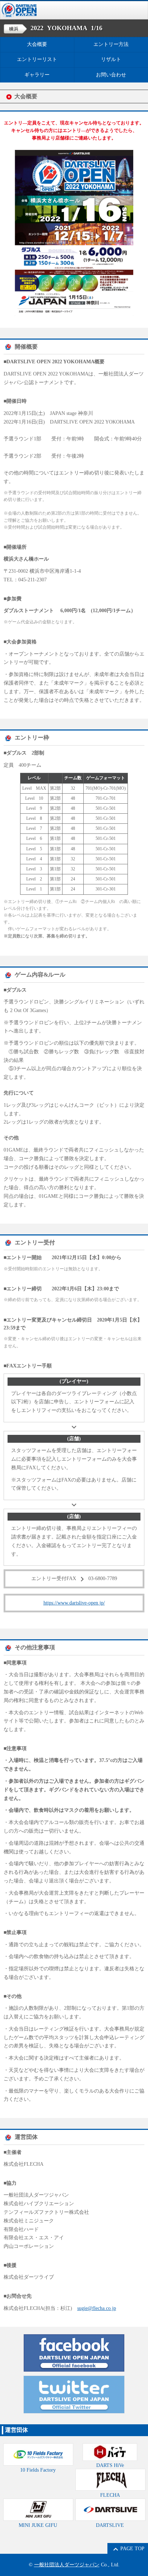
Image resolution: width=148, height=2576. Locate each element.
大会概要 (37, 44)
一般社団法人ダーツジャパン (67, 2565)
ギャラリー (37, 75)
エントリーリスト (37, 59)
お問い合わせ (111, 75)
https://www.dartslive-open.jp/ (74, 1603)
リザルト (111, 59)
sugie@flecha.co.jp (97, 2308)
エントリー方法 (111, 44)
